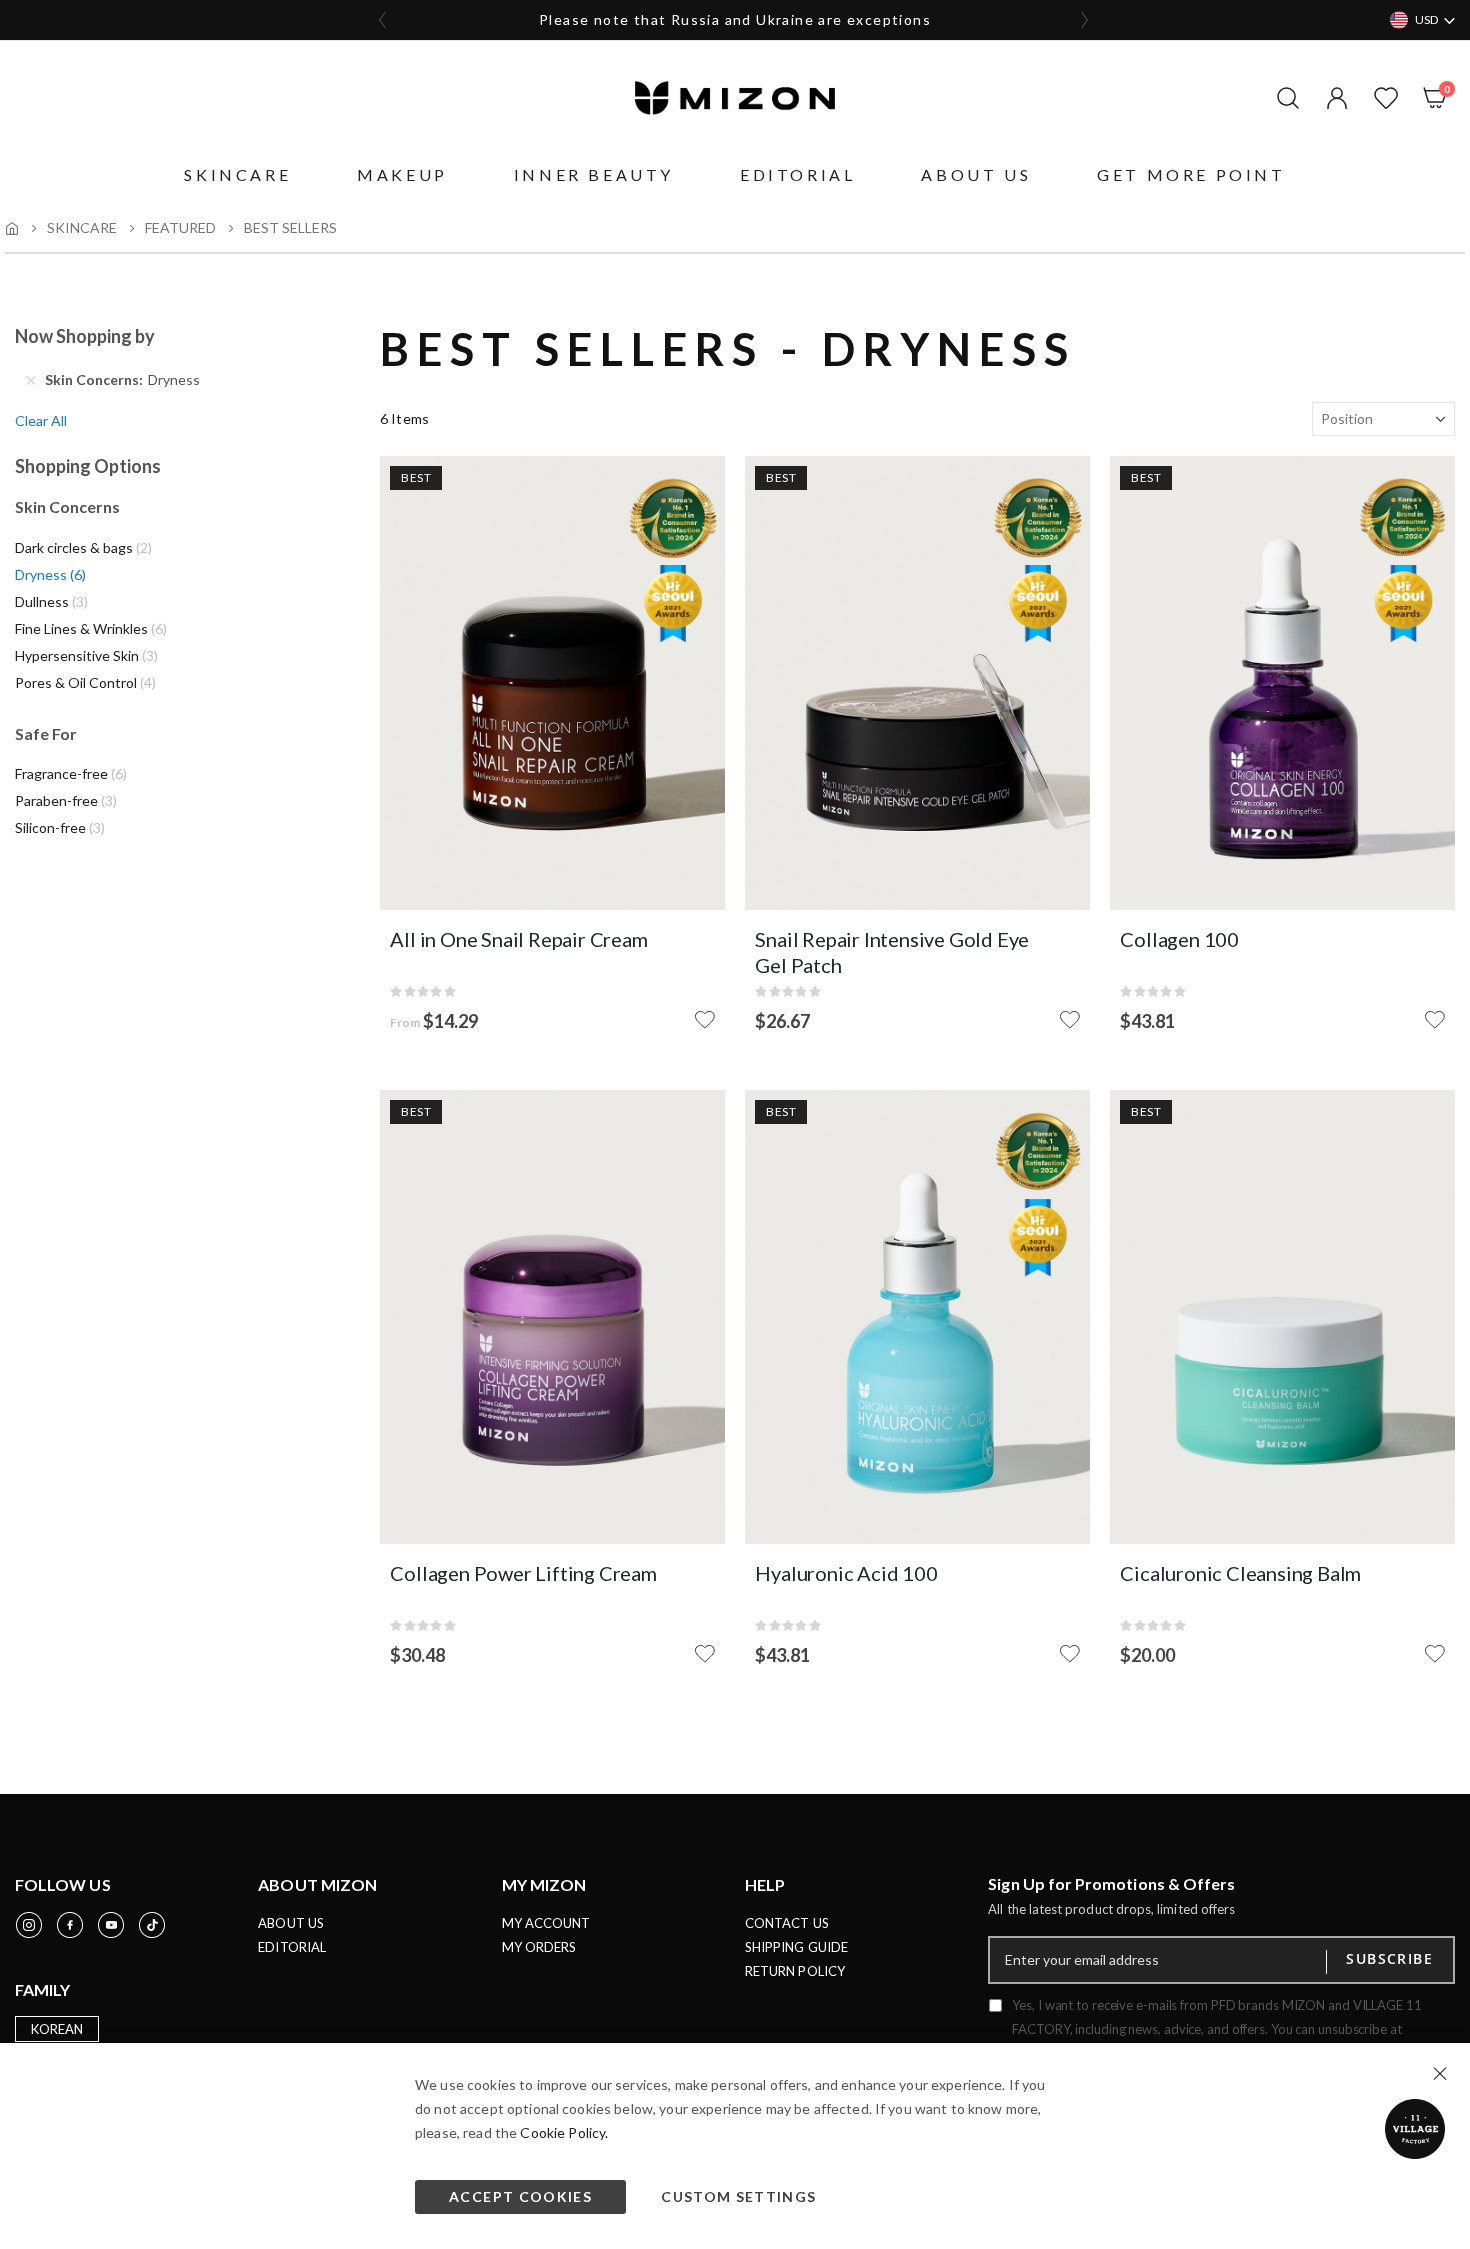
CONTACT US (787, 1923)
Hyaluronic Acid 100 (846, 1573)
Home (12, 228)
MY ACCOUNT (546, 1923)
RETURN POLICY (795, 1971)
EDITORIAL (292, 1947)
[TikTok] (152, 1925)
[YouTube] (111, 1925)
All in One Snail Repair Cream (518, 939)
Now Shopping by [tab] (85, 336)
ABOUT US (291, 1923)
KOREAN (57, 2029)
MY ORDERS (539, 1947)
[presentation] (383, 20)
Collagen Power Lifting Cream (523, 1573)
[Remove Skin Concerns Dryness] (31, 380)
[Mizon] (735, 98)
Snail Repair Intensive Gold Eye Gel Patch (892, 952)
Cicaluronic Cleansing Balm (1240, 1573)
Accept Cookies (520, 2196)
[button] (1332, 98)
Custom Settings (738, 2196)
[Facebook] (70, 1925)
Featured (180, 228)
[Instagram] (29, 1925)
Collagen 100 (1179, 939)
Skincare (82, 228)
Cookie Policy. (564, 2132)
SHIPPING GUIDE (796, 1947)
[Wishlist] (1381, 98)
